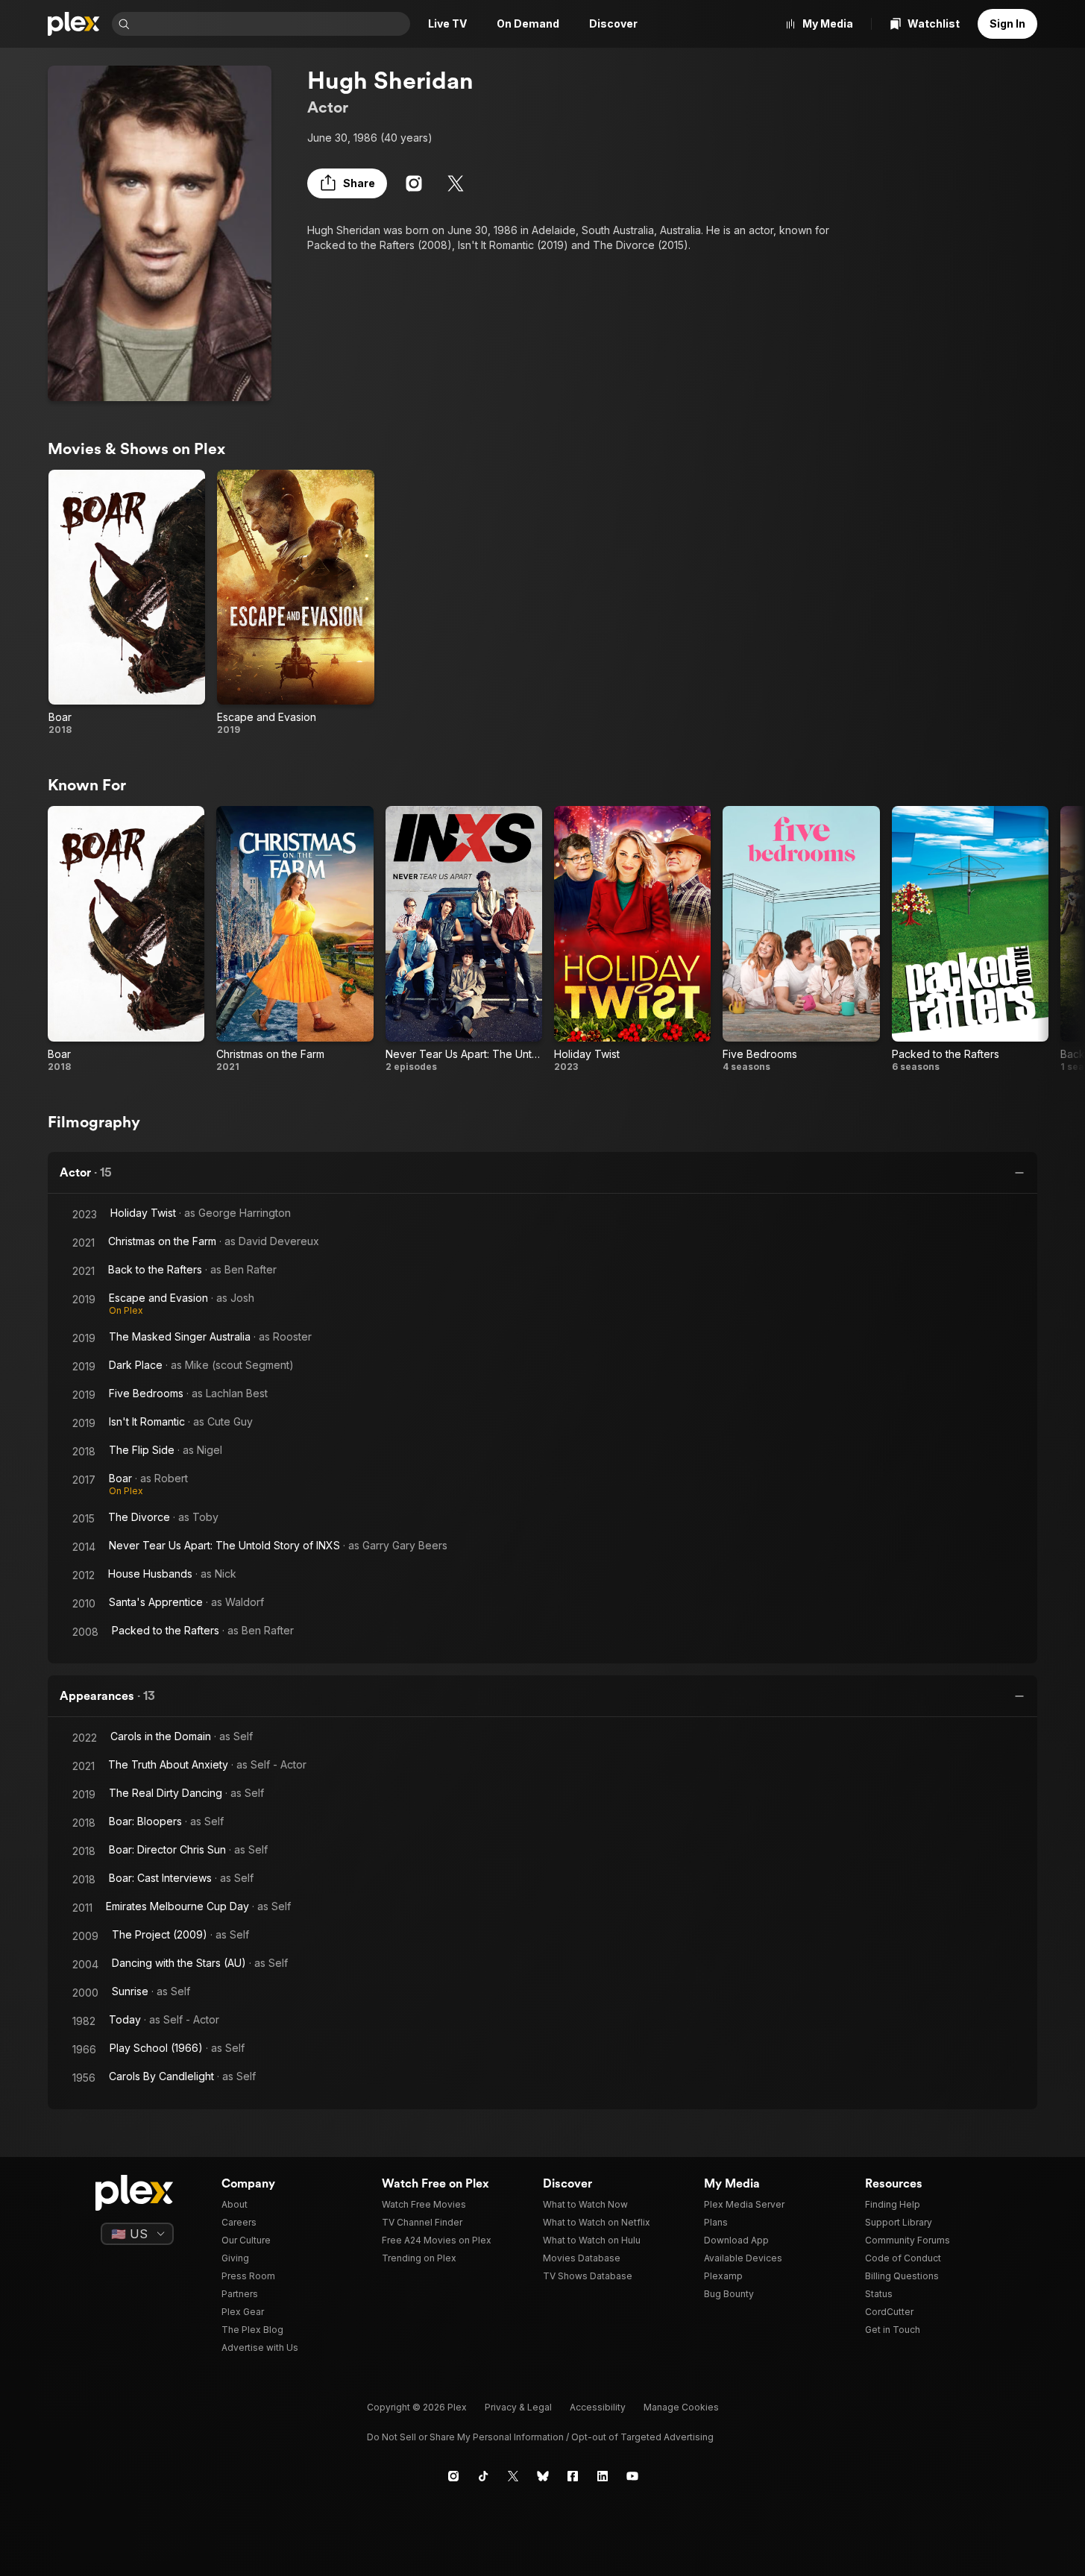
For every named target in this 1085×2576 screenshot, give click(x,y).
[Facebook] (573, 2476)
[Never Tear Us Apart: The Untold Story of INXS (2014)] (464, 939)
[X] (456, 183)
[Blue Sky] (543, 2476)
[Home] (74, 24)
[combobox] (271, 24)
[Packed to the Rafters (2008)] (970, 939)
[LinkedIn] (603, 2476)
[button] (347, 183)
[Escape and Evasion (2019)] (295, 603)
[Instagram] (414, 183)
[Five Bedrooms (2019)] (801, 939)
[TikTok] (483, 2476)
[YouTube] (632, 2476)
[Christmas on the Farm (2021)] (295, 939)
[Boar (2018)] (127, 603)
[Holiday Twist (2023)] (632, 939)
